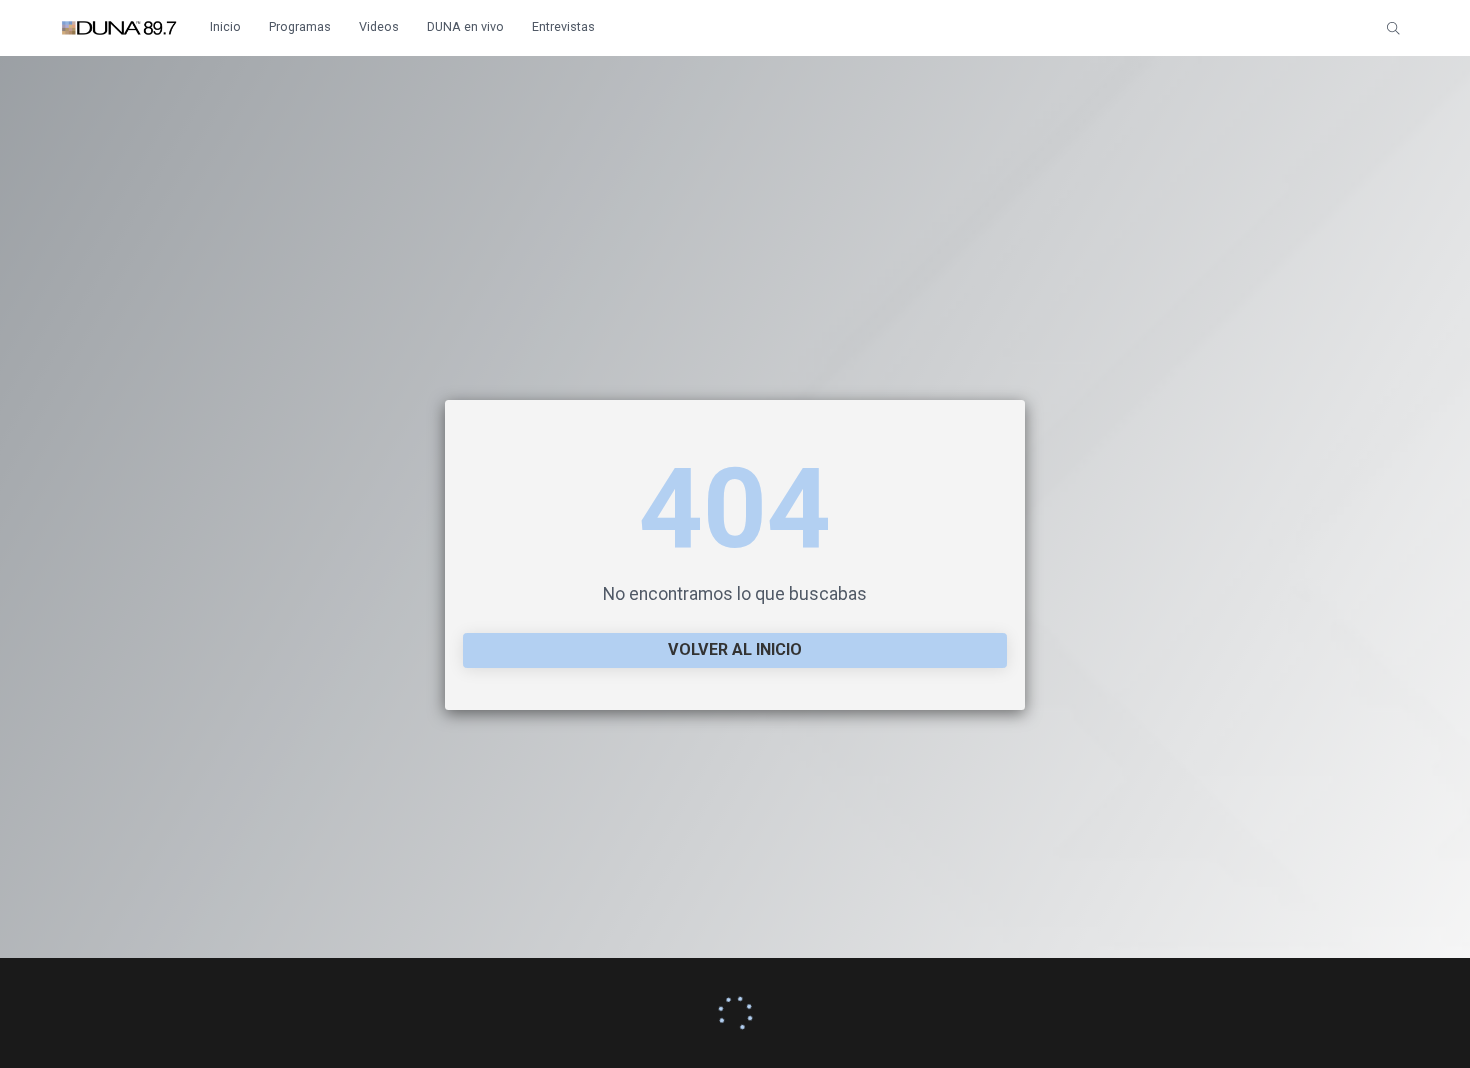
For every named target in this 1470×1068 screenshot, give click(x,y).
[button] (1393, 28)
